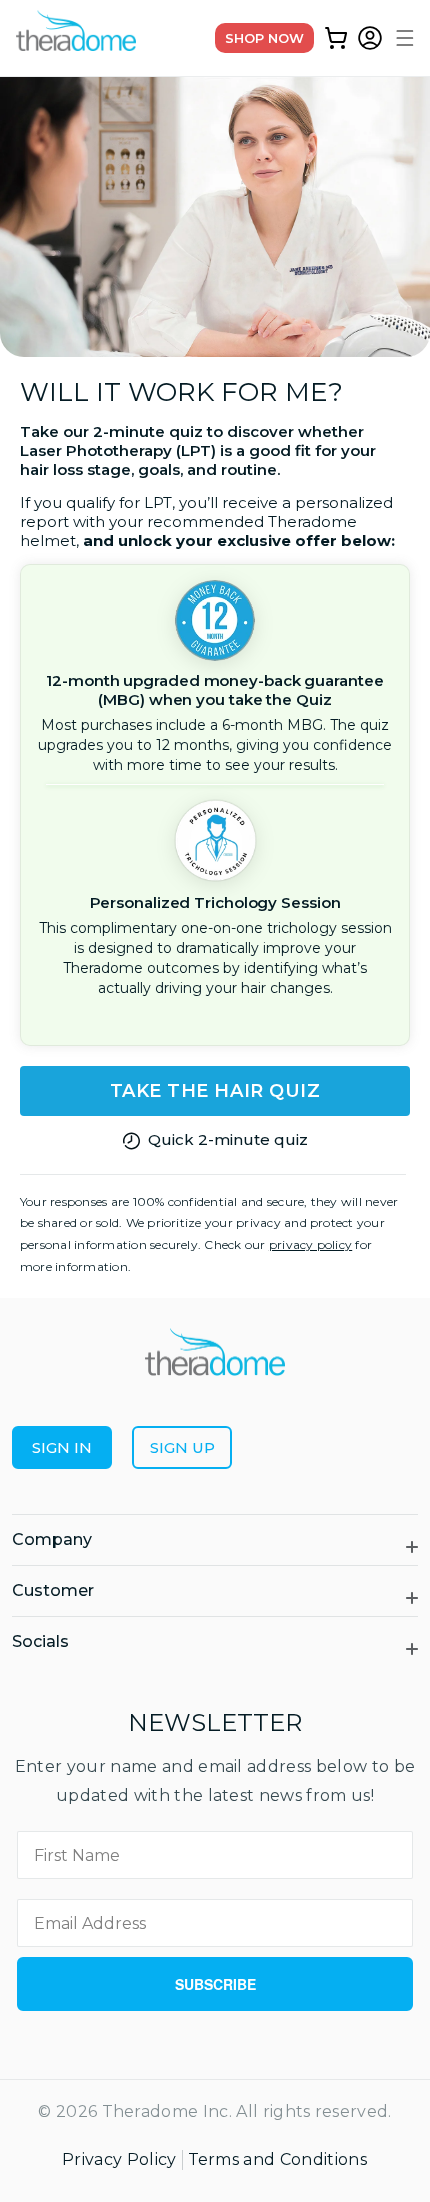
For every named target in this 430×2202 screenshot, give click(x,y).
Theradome (150, 2111)
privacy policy (310, 1244)
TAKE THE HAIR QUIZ (215, 1091)
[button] (402, 38)
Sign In (62, 1447)
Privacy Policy (119, 2159)
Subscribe (215, 1984)
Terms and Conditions (277, 2159)
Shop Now (264, 38)
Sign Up (182, 1447)
